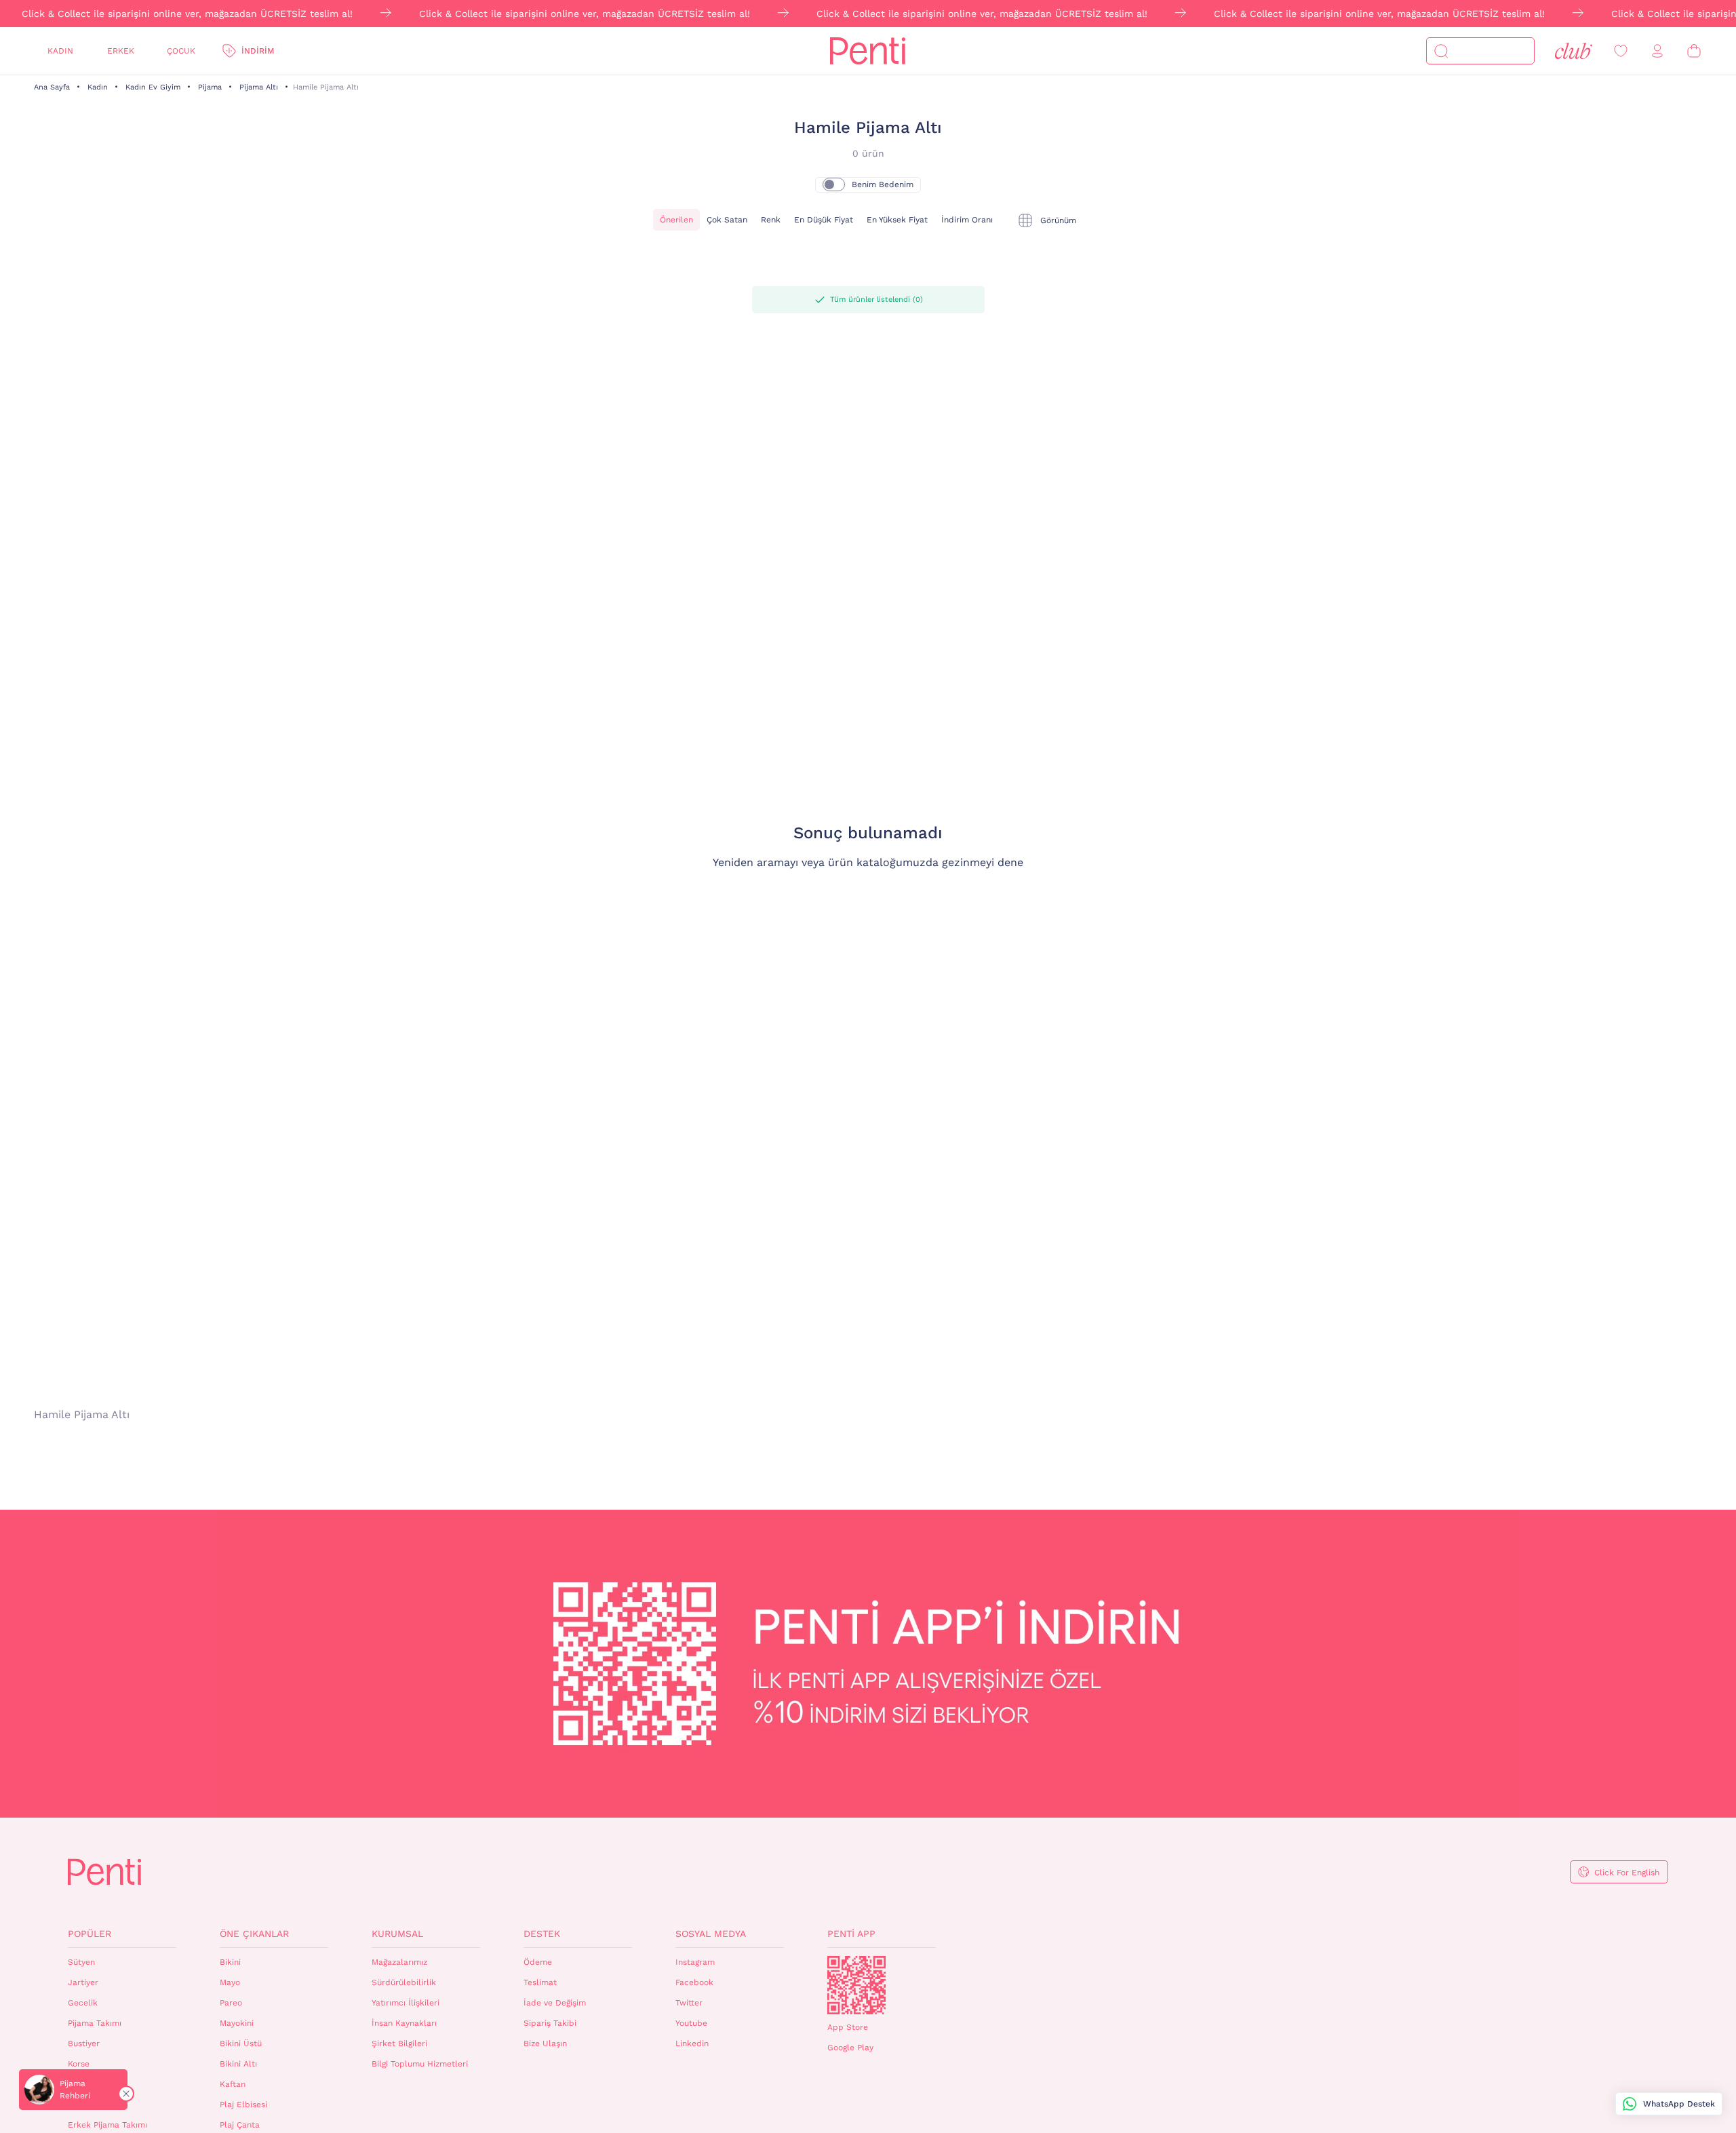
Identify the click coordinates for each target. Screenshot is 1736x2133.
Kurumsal (397, 1934)
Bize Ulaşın (545, 2043)
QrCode (856, 1985)
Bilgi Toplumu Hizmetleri (420, 2064)
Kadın (60, 51)
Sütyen (81, 1962)
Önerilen (676, 220)
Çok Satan (727, 220)
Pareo (231, 2003)
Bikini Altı (238, 2064)
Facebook (694, 1982)
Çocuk (181, 51)
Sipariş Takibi (550, 2023)
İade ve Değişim (555, 2003)
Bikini (230, 1962)
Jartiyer (83, 1982)
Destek (542, 1934)
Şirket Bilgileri (399, 2043)
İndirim (258, 51)
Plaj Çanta (240, 2125)
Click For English (1627, 1873)
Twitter (689, 2003)
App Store (848, 2027)
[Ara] (1441, 51)
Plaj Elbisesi (243, 2105)
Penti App (851, 1934)
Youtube (691, 2023)
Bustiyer (84, 2043)
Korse (79, 2064)
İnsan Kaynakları (404, 2023)
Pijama (210, 87)
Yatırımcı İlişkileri (406, 2003)
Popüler (90, 1934)
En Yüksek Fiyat (897, 220)
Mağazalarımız (399, 1962)
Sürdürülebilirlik (404, 1982)
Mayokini (237, 2023)
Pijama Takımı (95, 2023)
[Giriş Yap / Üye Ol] (1657, 51)
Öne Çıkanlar (254, 1934)
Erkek (121, 51)
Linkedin (692, 2043)
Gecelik (83, 2003)
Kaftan (233, 2084)
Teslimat (540, 1982)
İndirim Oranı (967, 220)
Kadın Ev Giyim (153, 87)
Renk (771, 220)
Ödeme (538, 1962)
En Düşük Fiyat (824, 220)
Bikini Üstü (241, 2043)
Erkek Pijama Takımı (107, 2125)
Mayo (230, 1982)
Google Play (850, 2048)
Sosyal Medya (711, 1934)
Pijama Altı (259, 87)
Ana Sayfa (52, 87)
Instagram (695, 1962)
